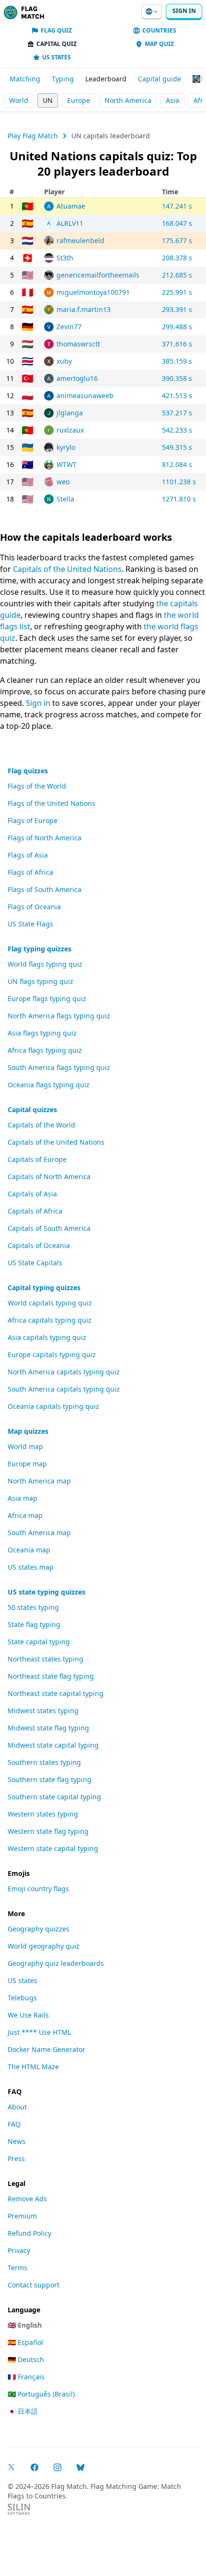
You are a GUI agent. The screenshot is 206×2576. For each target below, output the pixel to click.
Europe (79, 100)
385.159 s (177, 361)
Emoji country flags (38, 1889)
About (17, 2107)
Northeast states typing (46, 1659)
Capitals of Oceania (39, 1245)
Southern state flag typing (50, 1779)
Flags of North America (45, 838)
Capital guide (160, 79)
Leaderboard (106, 79)
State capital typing (39, 1642)
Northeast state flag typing (51, 1676)
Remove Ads (27, 2199)
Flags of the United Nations (51, 803)
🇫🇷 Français (26, 2377)
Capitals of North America (49, 1176)
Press (16, 2158)
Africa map (25, 1515)
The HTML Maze (33, 2067)
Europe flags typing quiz (47, 998)
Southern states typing (44, 1762)
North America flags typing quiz (59, 1016)
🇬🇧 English (25, 2325)
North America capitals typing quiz (64, 1372)
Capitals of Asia (32, 1194)
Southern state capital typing (54, 1797)
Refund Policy (29, 2233)
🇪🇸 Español (25, 2342)
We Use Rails (28, 2015)
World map (25, 1446)
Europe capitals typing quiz (52, 1355)
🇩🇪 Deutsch (26, 2359)
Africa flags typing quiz (45, 1050)
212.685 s (177, 275)
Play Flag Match (33, 136)
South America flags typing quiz (59, 1067)
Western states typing (43, 1814)
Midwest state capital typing (53, 1745)
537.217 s (177, 413)
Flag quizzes (28, 771)
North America (128, 100)
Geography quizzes (39, 1929)
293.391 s (177, 309)
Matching (25, 79)
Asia (172, 100)
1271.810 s (179, 499)
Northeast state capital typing (56, 1693)
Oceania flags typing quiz (49, 1085)
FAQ (14, 2124)
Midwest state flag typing (48, 1728)
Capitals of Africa (35, 1211)
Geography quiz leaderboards (56, 1963)
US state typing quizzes (46, 1592)
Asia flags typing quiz (42, 1033)
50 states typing (33, 1607)
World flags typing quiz (45, 964)
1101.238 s (179, 482)
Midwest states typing (43, 1711)
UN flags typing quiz (40, 981)
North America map (39, 1481)
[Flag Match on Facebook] (34, 2467)
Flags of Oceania (34, 907)
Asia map (23, 1498)
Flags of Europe (33, 820)
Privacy (19, 2250)
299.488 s (177, 327)
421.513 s (177, 396)
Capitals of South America (49, 1228)
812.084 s (177, 464)
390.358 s (177, 378)
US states (23, 1980)
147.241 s (177, 206)
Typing (63, 79)
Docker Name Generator (46, 2049)
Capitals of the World (41, 1125)
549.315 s (177, 447)
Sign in (184, 11)
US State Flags (30, 924)
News (17, 2141)
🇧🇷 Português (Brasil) (41, 2394)
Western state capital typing (53, 1848)
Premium (22, 2216)
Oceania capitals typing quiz (53, 1406)
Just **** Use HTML (39, 2032)
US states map (31, 1567)
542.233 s (177, 430)
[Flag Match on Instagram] (57, 2467)
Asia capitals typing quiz (47, 1337)
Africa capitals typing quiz (50, 1320)
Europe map (27, 1464)
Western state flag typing (48, 1831)
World (19, 100)
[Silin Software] (19, 2509)
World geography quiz (44, 1946)
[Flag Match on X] (11, 2467)
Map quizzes (28, 1431)
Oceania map (29, 1550)
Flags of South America (45, 889)
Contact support (34, 2285)
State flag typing (34, 1624)
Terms (17, 2268)
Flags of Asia (28, 855)
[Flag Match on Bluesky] (80, 2467)
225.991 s (177, 292)
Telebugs (22, 1998)
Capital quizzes (32, 1110)
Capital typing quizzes (44, 1288)
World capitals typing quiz (50, 1303)
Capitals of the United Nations (67, 569)
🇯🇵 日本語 (23, 2411)
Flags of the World (37, 786)
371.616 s (177, 344)
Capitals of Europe (37, 1159)
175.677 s (177, 240)
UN (48, 100)
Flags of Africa (30, 872)
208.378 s (177, 258)
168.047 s (177, 223)
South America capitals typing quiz (64, 1389)
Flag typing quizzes (40, 949)
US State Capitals (35, 1263)
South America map (39, 1533)
